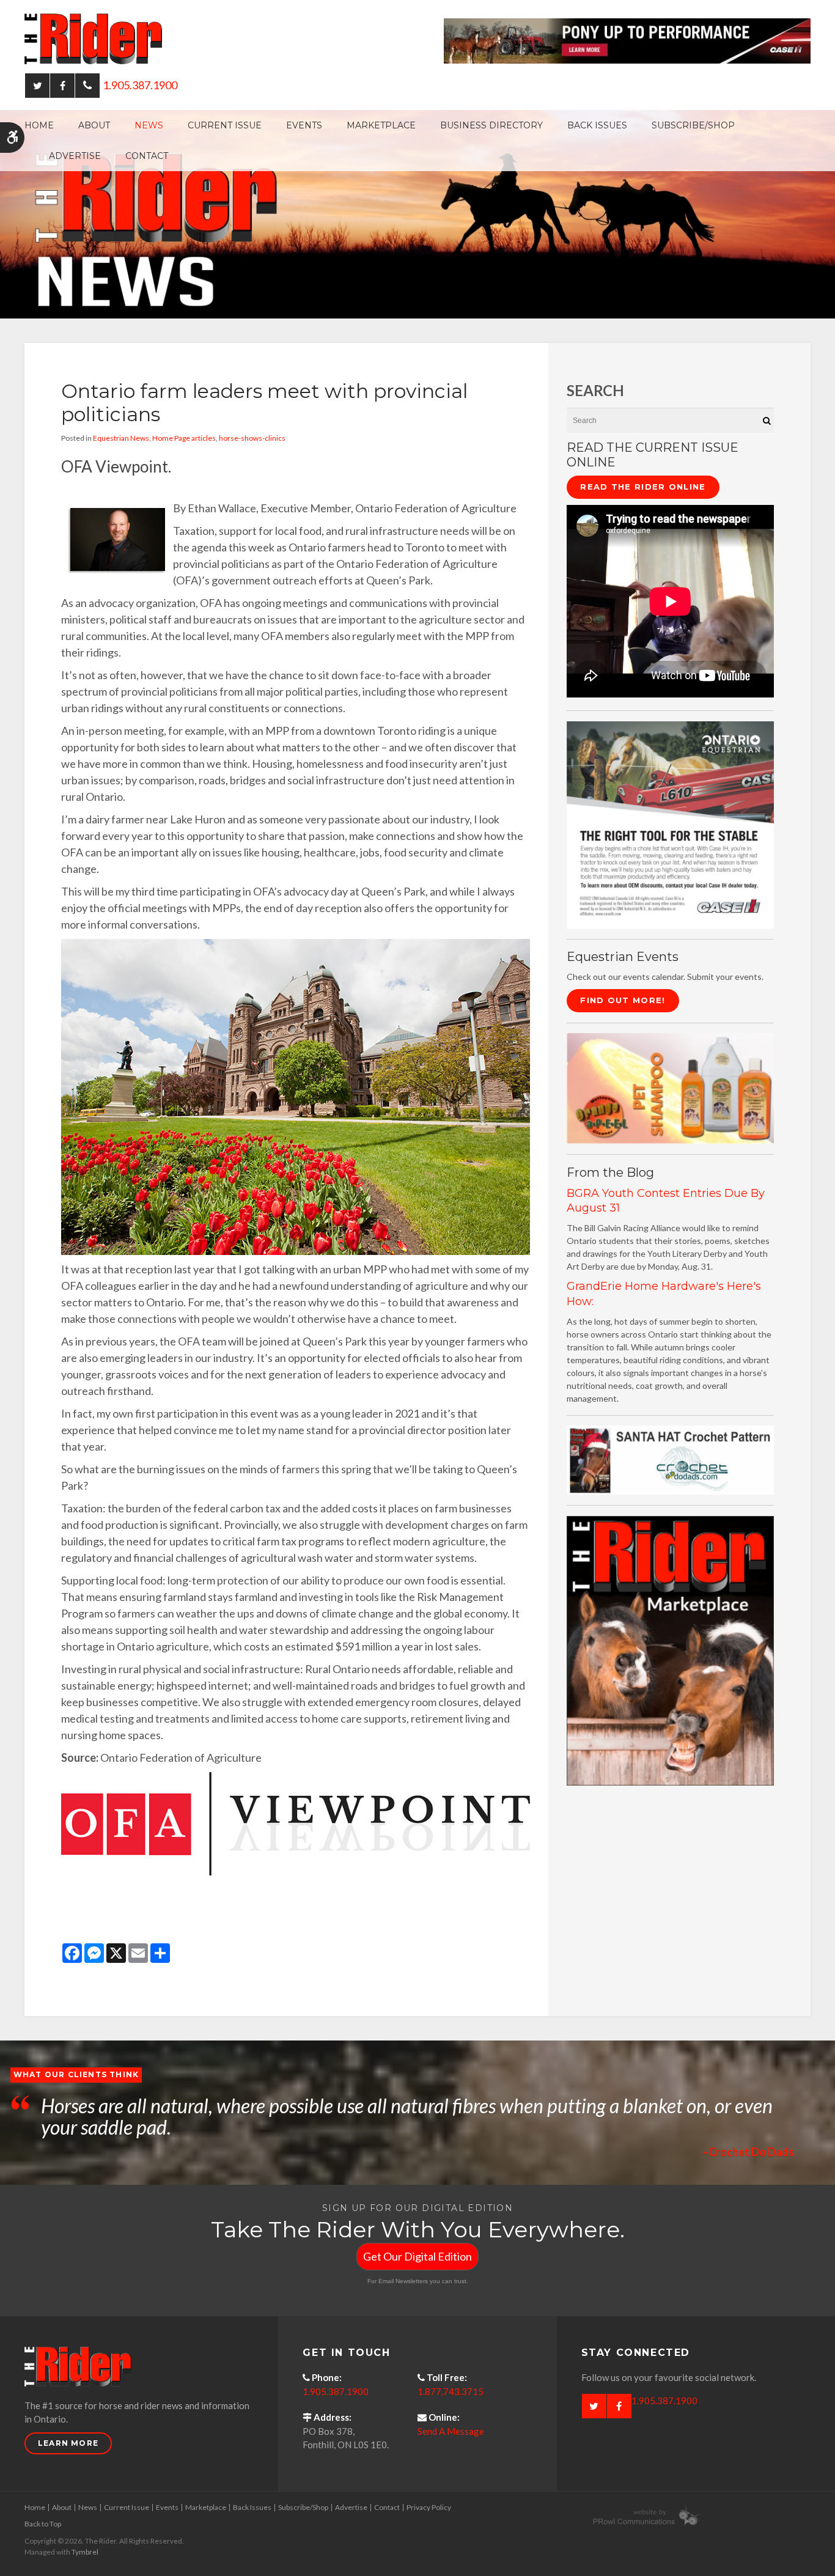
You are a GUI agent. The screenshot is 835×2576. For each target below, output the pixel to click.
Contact (147, 156)
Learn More (68, 2443)
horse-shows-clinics (252, 438)
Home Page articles (184, 438)
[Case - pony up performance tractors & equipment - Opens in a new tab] (627, 40)
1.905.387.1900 (140, 85)
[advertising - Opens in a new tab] (670, 1087)
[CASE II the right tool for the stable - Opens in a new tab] (670, 824)
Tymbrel (85, 2552)
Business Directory (491, 125)
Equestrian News (121, 438)
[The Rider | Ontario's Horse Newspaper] (417, 213)
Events (304, 125)
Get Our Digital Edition (417, 2256)
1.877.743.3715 (451, 2391)
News (149, 125)
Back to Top (43, 2524)
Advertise (75, 156)
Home (39, 125)
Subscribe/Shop (693, 125)
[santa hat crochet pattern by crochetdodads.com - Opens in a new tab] (670, 1459)
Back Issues (597, 125)
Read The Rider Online (643, 487)
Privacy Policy (429, 2507)
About (94, 125)
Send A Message (451, 2431)
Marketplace (381, 125)
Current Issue (225, 125)
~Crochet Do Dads (748, 2152)
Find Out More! (623, 1000)
